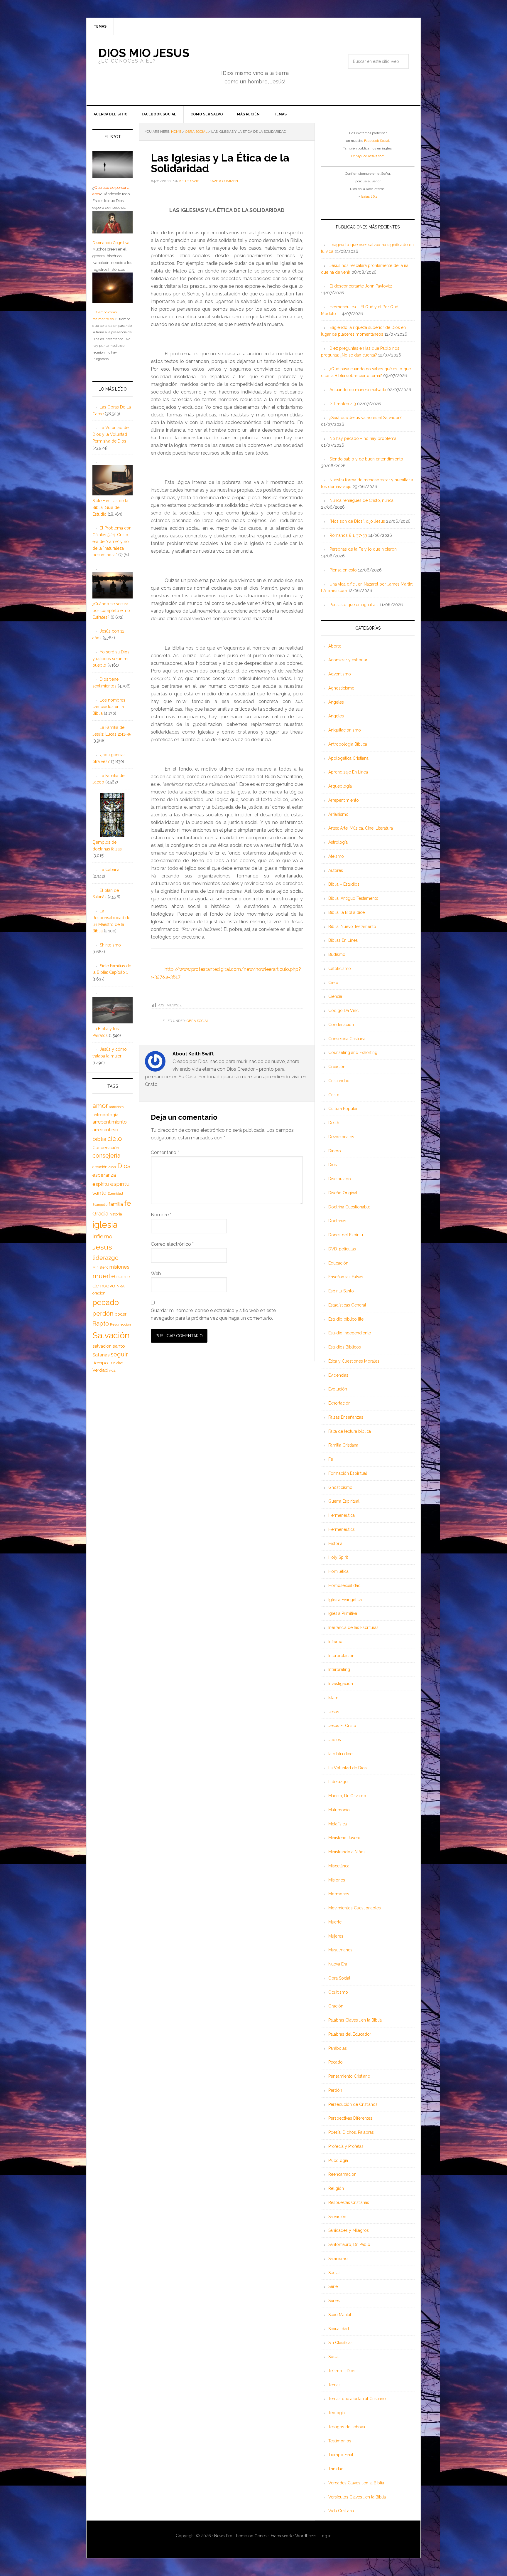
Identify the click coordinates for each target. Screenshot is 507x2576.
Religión (336, 2188)
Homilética (338, 1571)
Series (334, 2301)
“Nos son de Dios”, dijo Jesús (357, 521)
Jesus (102, 1247)
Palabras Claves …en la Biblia (355, 2020)
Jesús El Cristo (342, 1726)
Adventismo (340, 674)
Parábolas (338, 2048)
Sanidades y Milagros (349, 2230)
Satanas (101, 1355)
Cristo (334, 1095)
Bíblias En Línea (343, 940)
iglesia (105, 1225)
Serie (333, 2286)
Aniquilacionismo (345, 730)
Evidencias (338, 1375)
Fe (331, 1459)
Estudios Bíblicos (345, 1347)
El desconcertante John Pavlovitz (361, 286)
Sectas (334, 2273)
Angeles (336, 716)
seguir (119, 1354)
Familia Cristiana (343, 1445)
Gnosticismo (340, 1487)
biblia (99, 1139)
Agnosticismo (341, 688)
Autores (336, 870)
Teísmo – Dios (342, 2371)
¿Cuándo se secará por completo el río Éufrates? (111, 611)
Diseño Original (343, 1193)
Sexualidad (339, 2329)
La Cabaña (110, 870)
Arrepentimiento (344, 800)
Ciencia (335, 996)
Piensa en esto (343, 570)
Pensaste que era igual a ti (354, 605)
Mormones (339, 1894)
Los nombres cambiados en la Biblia (109, 707)
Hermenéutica (342, 1515)
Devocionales (341, 1137)
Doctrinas (337, 1221)
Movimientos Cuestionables (355, 1908)
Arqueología (340, 786)
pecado (106, 1302)
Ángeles (336, 702)
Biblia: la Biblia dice (347, 912)
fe (127, 1203)
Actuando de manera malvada (358, 390)
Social (334, 2357)
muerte (104, 1276)
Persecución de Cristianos (353, 2104)
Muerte (335, 1922)
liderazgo (105, 1258)
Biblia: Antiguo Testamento (353, 898)
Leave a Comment (224, 181)
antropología (105, 1115)
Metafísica (338, 1824)
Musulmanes (340, 1950)
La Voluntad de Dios (348, 1768)
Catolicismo (340, 968)
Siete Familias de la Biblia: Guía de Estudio (110, 507)
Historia (335, 1543)
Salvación (337, 2217)
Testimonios (340, 2441)
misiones (119, 1267)
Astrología (338, 842)
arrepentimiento (110, 1122)
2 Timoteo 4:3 (343, 404)
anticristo (116, 1107)
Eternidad (115, 1193)
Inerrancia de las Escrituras (353, 1627)
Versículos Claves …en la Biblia (357, 2497)
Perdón (335, 2090)
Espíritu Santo (341, 1291)
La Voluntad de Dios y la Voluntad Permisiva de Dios (110, 434)
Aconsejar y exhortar (348, 660)
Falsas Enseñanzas (346, 1417)
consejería (106, 1156)
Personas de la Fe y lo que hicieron (363, 549)
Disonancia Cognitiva (111, 243)
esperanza (104, 1175)
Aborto (335, 646)
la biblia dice (340, 1754)
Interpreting (339, 1669)
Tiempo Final (341, 2455)
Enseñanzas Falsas (346, 1277)
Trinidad (336, 2469)
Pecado (336, 2062)
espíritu (101, 1184)
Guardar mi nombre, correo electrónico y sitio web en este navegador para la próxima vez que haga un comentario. (213, 1314)
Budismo (337, 954)
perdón (103, 1313)
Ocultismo (338, 1992)
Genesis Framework (273, 2536)
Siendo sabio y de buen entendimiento (366, 459)
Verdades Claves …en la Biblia (356, 2483)
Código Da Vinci (344, 1010)
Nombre (161, 1215)
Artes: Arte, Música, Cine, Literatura (361, 828)
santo (119, 1346)
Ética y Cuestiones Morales (354, 1361)
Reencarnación (342, 2174)
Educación (338, 1263)
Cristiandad (339, 1081)
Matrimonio (339, 1810)
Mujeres (336, 1936)
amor (100, 1106)
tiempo (100, 1363)
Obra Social (198, 1021)
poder (121, 1314)
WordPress (306, 2536)
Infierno (335, 1642)
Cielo (333, 983)
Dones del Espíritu (346, 1235)
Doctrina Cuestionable (349, 1207)
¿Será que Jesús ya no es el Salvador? (366, 418)
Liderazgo (338, 1782)
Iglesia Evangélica (345, 1600)
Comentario (165, 1152)
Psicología (338, 2160)
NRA (121, 1286)
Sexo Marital (340, 2315)
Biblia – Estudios (344, 884)
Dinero (335, 1151)
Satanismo (338, 2259)
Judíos (335, 1740)
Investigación (341, 1684)
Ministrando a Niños (347, 1852)
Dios (333, 1165)
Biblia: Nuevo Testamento (352, 927)
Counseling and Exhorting (353, 1052)
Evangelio (100, 1205)
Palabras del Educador (350, 2034)
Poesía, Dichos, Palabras (351, 2132)
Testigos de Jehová (347, 2427)
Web (156, 1273)
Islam (333, 1698)
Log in (326, 2536)
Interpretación (341, 1656)
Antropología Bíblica (348, 744)
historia (116, 1214)
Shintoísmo (110, 945)
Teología (337, 2413)
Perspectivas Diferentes (350, 2118)
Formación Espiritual (348, 1473)
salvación (102, 1346)
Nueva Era (338, 1964)
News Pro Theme (231, 2536)
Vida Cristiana (341, 2511)
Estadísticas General (347, 1305)
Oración (336, 2006)
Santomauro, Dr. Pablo (349, 2244)
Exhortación (339, 1403)
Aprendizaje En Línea (348, 772)
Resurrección (120, 1324)
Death (334, 1123)
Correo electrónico (172, 1244)
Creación (337, 1067)
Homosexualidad (344, 1585)
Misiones (337, 1880)
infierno (102, 1236)
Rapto (101, 1324)
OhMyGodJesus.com (368, 156)
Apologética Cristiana (348, 758)
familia (116, 1204)
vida (112, 1371)
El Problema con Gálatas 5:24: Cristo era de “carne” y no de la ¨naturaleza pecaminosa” (112, 541)
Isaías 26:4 (369, 196)
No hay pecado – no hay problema (363, 438)
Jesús (334, 1712)
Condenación (341, 1025)
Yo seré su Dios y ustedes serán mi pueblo (111, 659)
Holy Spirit (338, 1557)
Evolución (338, 1389)
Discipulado (340, 1179)
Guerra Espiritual (344, 1501)
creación (100, 1167)
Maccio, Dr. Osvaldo (347, 1796)
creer (112, 1167)
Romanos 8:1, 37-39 (348, 535)
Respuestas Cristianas (349, 2202)
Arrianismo (338, 814)
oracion (99, 1293)
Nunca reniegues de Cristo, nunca (361, 500)
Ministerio (100, 1267)
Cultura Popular (343, 1109)
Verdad (100, 1370)
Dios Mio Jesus (144, 53)
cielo (115, 1139)
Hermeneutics (342, 1529)
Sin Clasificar (340, 2343)
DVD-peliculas (342, 1249)
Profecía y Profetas (346, 2146)
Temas (334, 2385)
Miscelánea (339, 1866)
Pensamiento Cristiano (349, 2076)
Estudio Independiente (350, 1333)
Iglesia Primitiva (343, 1613)
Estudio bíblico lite (346, 1319)
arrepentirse (105, 1130)
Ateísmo (336, 856)
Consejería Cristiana (347, 1039)
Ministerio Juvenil (345, 1838)
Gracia (100, 1214)
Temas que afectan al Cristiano (357, 2399)
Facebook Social (377, 141)
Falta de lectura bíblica (350, 1431)
